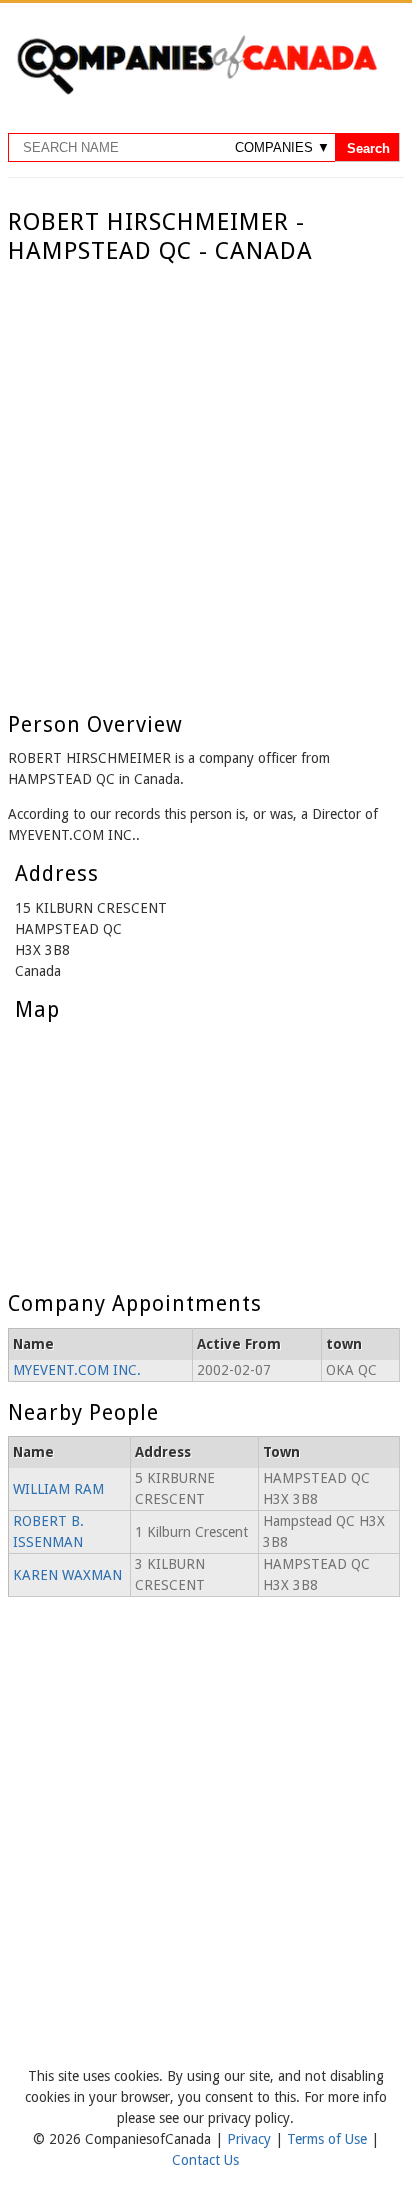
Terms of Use (329, 2139)
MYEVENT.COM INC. (77, 1370)
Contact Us (205, 2160)
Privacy (251, 2139)
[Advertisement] (206, 482)
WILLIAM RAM (58, 1489)
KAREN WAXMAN (67, 1575)
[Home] (196, 91)
